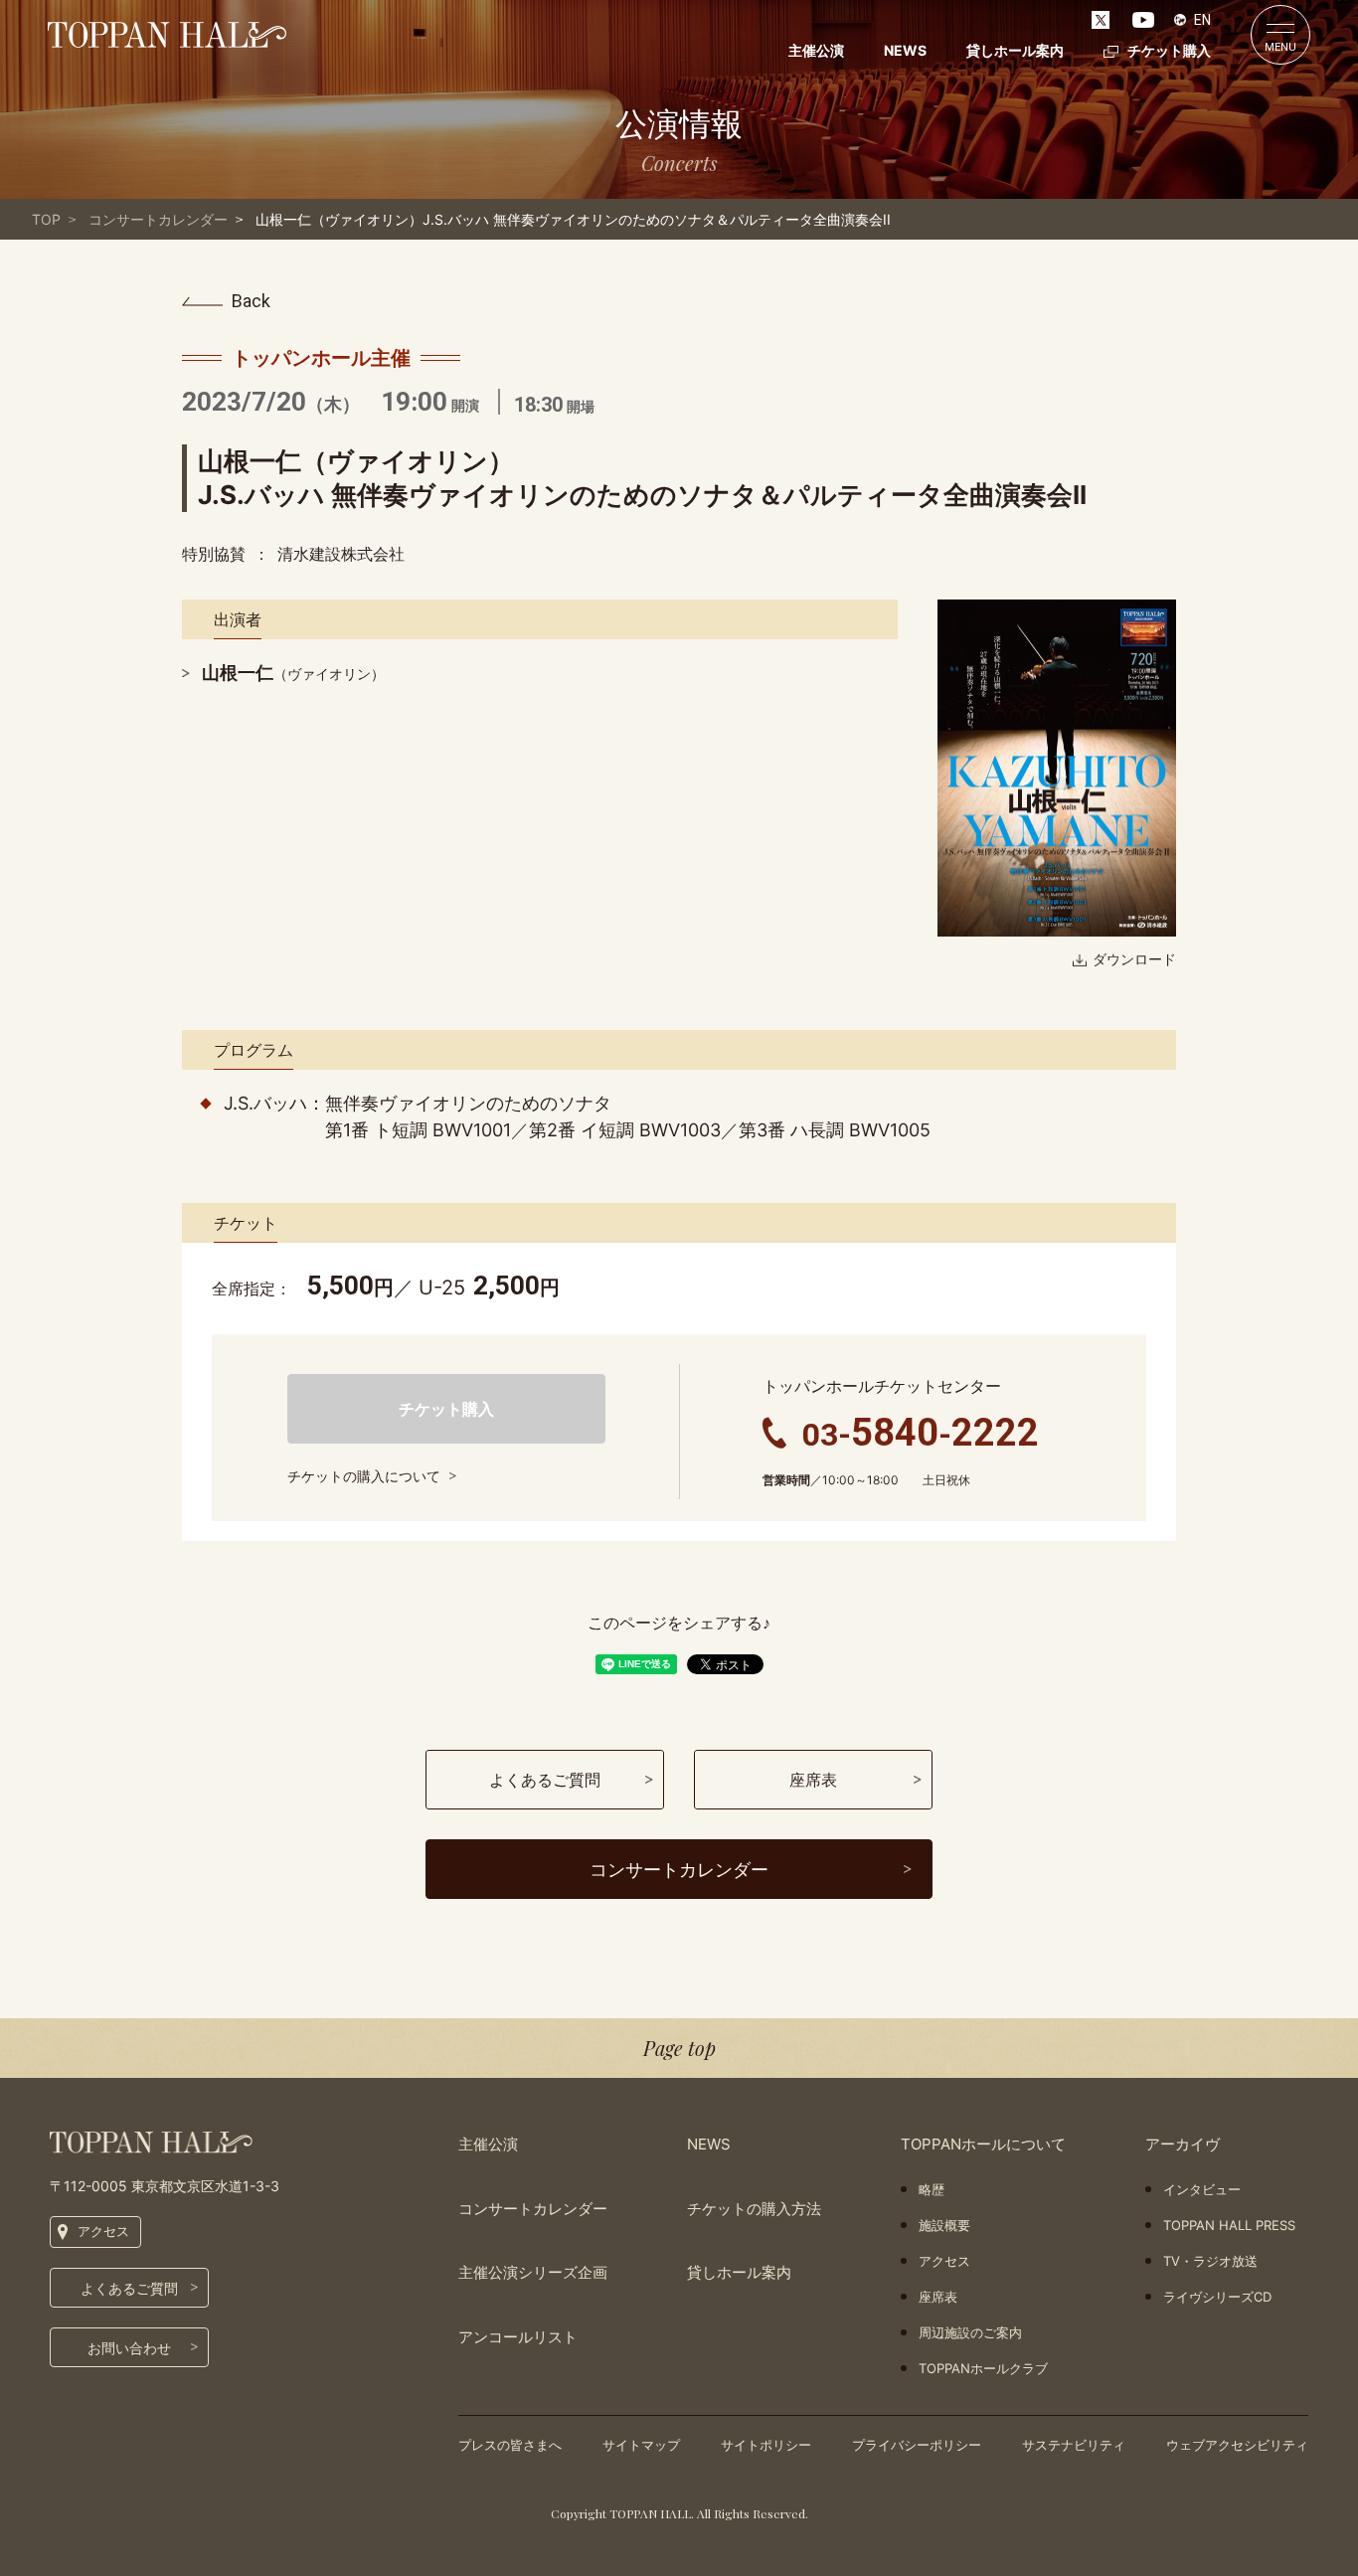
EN (1202, 20)
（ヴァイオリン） (293, 674)
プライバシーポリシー (917, 2445)
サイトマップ (641, 2445)
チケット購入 (1169, 50)
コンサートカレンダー (158, 219)
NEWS (905, 50)
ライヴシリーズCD (1217, 2297)
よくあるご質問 (129, 2288)
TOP (46, 219)
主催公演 (816, 50)
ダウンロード (1134, 959)
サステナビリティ (1074, 2445)
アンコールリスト (518, 2337)
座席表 (938, 2297)
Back (251, 301)
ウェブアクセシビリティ (1237, 2445)
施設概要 (944, 2225)
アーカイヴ (1183, 2144)
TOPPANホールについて (983, 2144)
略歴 (932, 2189)
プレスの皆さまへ (510, 2445)
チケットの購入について (364, 1476)
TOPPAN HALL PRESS (1229, 2225)
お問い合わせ (129, 2348)
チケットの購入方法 (754, 2209)
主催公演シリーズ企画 (533, 2272)
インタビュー (1202, 2189)
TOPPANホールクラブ (983, 2368)
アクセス (103, 2231)
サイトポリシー (766, 2445)
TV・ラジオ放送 (1210, 2261)
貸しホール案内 (1015, 50)
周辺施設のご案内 (970, 2332)
